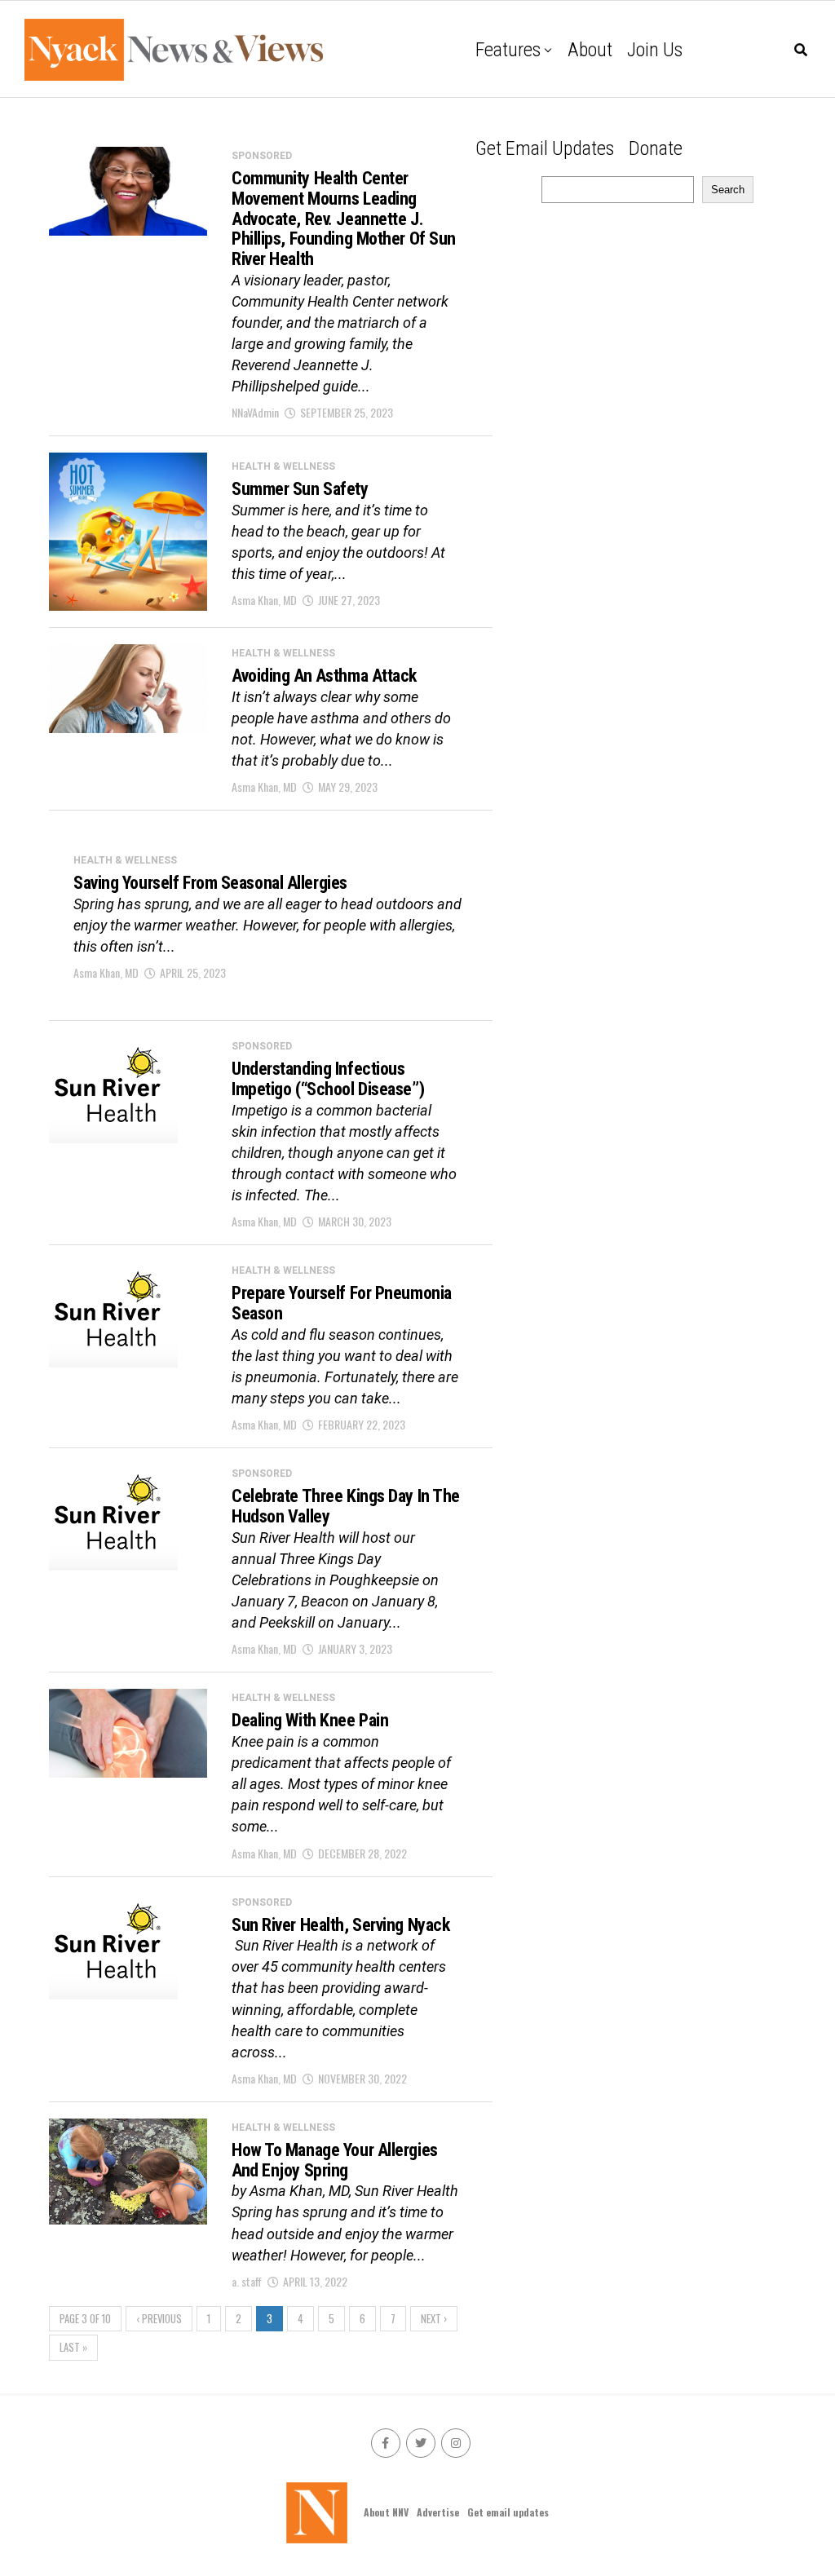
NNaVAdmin (255, 412)
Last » (73, 2347)
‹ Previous (159, 2319)
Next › (434, 2319)
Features (508, 50)
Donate (656, 148)
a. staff (247, 2281)
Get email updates (545, 148)
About (590, 50)
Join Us (655, 50)
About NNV (386, 2512)
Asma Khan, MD (264, 600)
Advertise (438, 2512)
